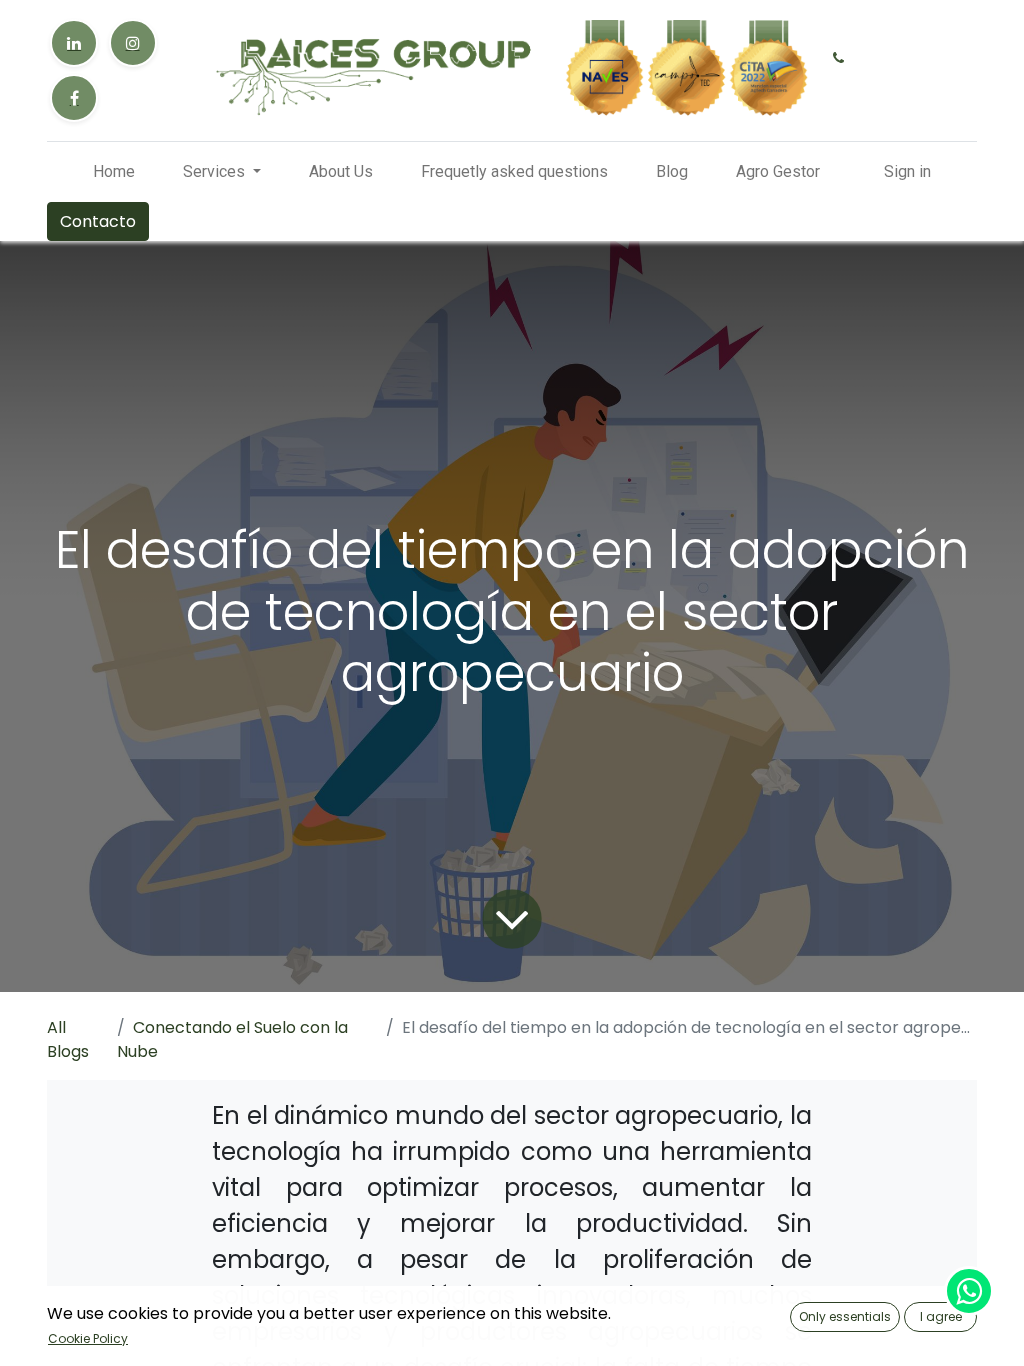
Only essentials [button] (845, 1316)
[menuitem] (114, 172)
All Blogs (68, 1039)
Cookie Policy (88, 1338)
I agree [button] (941, 1316)
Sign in (907, 171)
